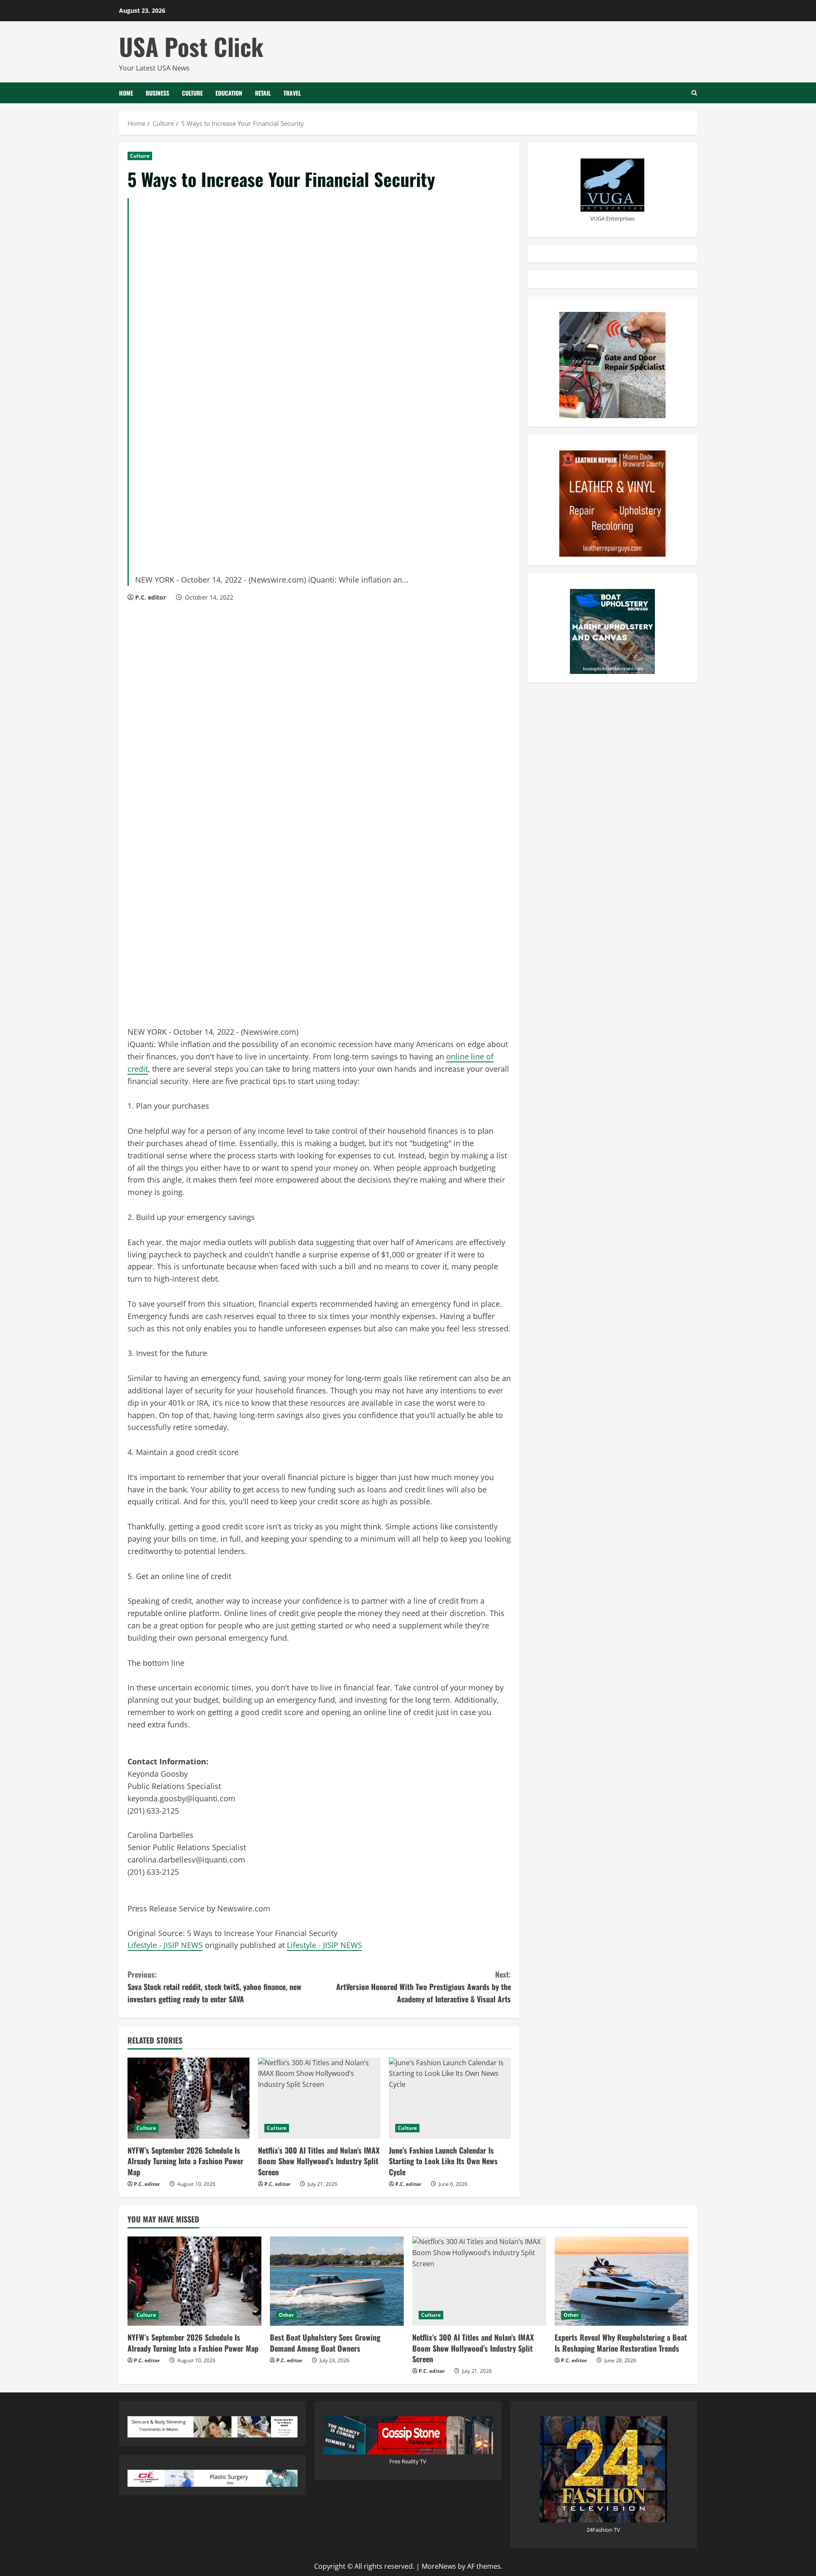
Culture (192, 93)
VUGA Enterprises (612, 218)
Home (126, 93)
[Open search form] (694, 93)
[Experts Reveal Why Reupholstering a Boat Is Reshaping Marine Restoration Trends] (622, 2281)
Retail (263, 93)
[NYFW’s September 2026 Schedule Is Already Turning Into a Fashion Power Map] (188, 2098)
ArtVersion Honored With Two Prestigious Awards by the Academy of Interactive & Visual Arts (424, 1987)
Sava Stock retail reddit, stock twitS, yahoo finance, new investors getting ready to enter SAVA (214, 1987)
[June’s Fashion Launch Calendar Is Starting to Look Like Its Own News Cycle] (450, 2098)
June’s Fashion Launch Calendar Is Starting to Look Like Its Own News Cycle (443, 2161)
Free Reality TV (408, 2461)
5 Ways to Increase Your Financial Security (263, 1933)
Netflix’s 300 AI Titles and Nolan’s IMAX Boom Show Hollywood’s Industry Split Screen (319, 2161)
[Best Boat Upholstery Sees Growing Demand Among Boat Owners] (337, 2281)
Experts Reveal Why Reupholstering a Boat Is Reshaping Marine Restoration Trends (621, 2342)
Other (286, 2315)
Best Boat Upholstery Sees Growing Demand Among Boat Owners (325, 2342)
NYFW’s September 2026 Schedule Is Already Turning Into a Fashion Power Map (186, 2161)
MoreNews (439, 2566)
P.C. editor (150, 597)
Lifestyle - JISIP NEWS (165, 1945)
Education (229, 93)
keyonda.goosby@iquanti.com (181, 1798)
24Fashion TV (603, 2530)
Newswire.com (270, 1032)
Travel (292, 93)
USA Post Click (191, 46)
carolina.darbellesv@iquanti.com (186, 1860)
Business (157, 93)
